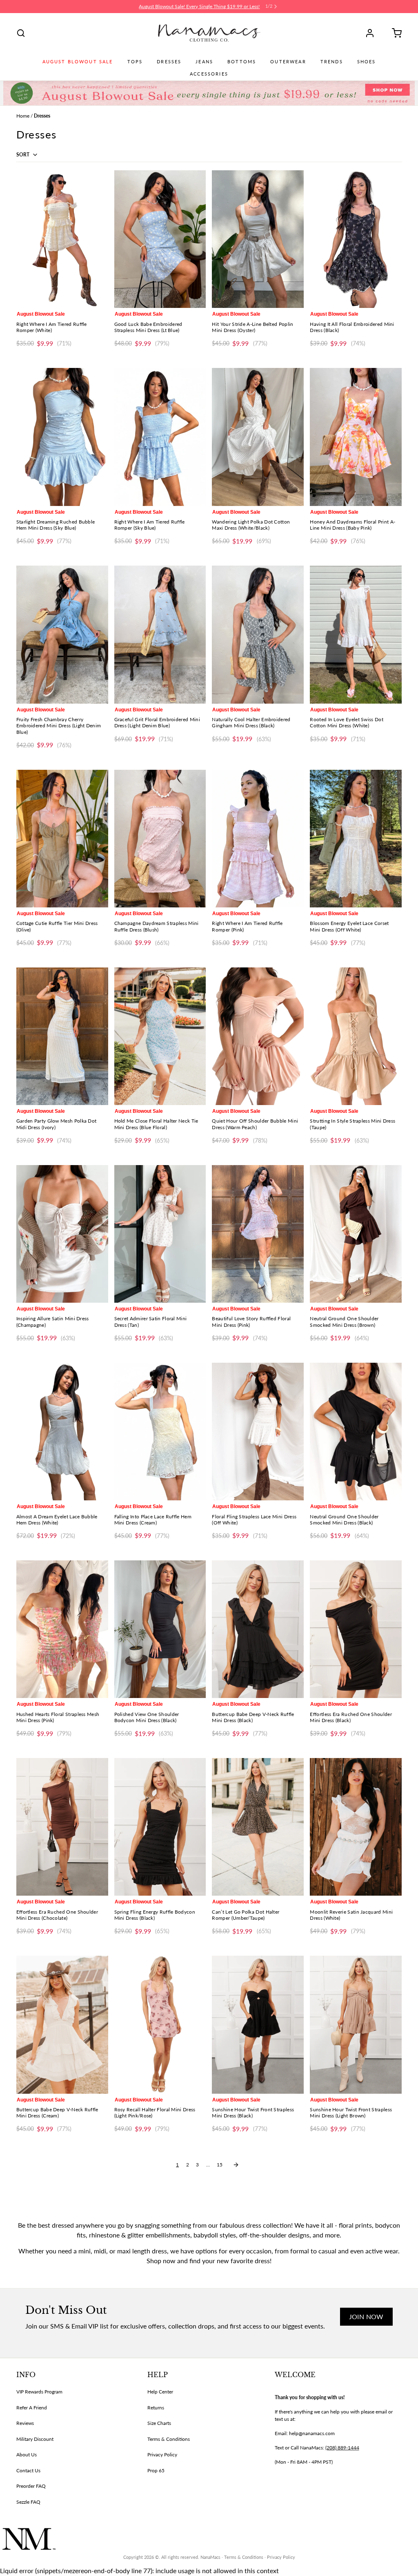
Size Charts (159, 2423)
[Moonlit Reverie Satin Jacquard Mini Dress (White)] (356, 1827)
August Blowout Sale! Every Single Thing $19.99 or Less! (199, 6)
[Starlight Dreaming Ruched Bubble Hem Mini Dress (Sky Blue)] (62, 437)
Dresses (169, 62)
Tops (135, 62)
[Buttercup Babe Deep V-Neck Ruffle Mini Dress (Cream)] (62, 2024)
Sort (23, 155)
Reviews (25, 2423)
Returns (156, 2408)
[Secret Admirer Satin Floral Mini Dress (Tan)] (160, 1234)
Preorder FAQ (31, 2486)
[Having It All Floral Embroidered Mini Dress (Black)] (356, 239)
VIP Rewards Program (39, 2392)
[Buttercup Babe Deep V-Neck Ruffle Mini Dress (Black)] (258, 1629)
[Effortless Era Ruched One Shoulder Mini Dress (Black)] (356, 1629)
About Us (27, 2455)
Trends (332, 62)
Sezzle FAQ (28, 2502)
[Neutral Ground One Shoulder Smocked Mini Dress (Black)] (356, 1432)
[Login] (373, 33)
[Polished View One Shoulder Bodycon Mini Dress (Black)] (160, 1629)
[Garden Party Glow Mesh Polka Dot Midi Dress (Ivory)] (62, 1036)
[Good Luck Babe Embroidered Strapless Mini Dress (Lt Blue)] (160, 239)
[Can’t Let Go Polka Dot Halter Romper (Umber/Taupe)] (258, 1827)
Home (23, 116)
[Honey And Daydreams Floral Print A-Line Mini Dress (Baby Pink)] (356, 437)
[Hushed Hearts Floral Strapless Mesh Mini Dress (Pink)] (62, 1629)
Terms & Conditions (169, 2439)
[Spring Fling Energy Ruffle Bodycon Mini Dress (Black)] (160, 1827)
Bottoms (242, 62)
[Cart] (394, 33)
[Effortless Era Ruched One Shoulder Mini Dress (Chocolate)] (62, 1827)
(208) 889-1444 (342, 2448)
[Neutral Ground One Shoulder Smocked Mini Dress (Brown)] (356, 1234)
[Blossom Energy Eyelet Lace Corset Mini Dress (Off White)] (356, 839)
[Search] (21, 33)
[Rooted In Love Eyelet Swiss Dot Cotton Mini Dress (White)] (356, 634)
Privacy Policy (162, 2455)
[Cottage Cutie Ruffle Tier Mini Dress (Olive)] (62, 839)
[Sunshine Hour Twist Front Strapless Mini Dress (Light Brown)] (356, 2024)
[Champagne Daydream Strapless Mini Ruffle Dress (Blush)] (160, 839)
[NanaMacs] (209, 33)
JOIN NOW (366, 2316)
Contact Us (28, 2470)
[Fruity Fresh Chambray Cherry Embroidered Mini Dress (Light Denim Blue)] (62, 634)
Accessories (209, 74)
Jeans (204, 62)
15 (220, 2165)
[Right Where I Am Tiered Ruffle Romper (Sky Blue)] (160, 437)
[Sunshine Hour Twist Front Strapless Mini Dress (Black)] (258, 2024)
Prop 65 (156, 2470)
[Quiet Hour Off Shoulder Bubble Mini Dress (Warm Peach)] (258, 1036)
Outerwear (288, 62)
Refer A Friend (32, 2408)
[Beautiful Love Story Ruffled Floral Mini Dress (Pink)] (258, 1234)
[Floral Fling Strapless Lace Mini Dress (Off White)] (258, 1432)
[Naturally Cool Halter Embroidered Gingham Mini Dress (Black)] (258, 634)
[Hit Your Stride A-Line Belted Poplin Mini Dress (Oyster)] (258, 239)
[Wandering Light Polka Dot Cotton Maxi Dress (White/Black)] (258, 437)
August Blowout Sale (78, 62)
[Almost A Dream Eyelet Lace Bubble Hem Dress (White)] (62, 1432)
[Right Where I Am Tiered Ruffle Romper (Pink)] (258, 839)
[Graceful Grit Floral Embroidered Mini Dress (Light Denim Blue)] (160, 634)
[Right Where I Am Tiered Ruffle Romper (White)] (62, 239)
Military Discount (35, 2439)
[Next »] (236, 2165)
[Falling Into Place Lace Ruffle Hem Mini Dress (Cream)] (160, 1432)
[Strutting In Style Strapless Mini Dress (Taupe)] (356, 1036)
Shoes (367, 62)
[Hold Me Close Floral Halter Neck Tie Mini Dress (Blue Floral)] (160, 1036)
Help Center (160, 2392)
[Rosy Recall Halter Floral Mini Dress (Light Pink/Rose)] (160, 2024)
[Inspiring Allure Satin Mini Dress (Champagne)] (62, 1234)
